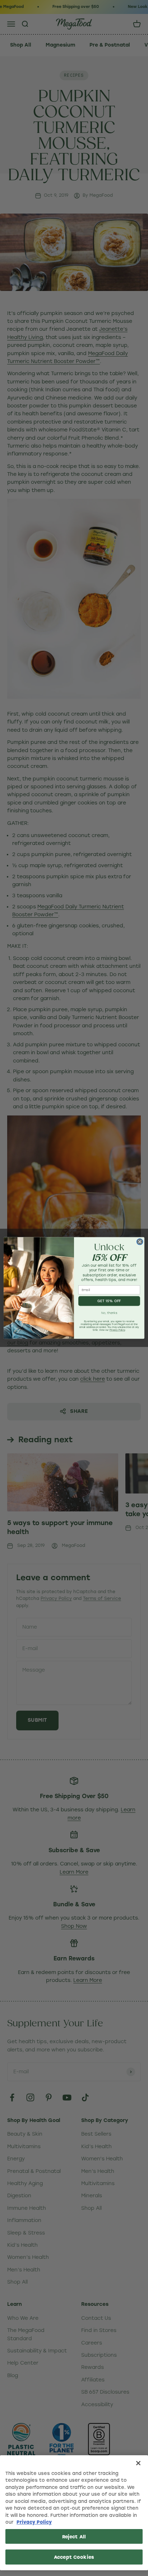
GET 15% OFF (109, 1301)
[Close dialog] (140, 1242)
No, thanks (109, 1313)
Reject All (74, 2536)
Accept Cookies (74, 2557)
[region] (74, 2513)
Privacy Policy (34, 2522)
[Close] (138, 2463)
